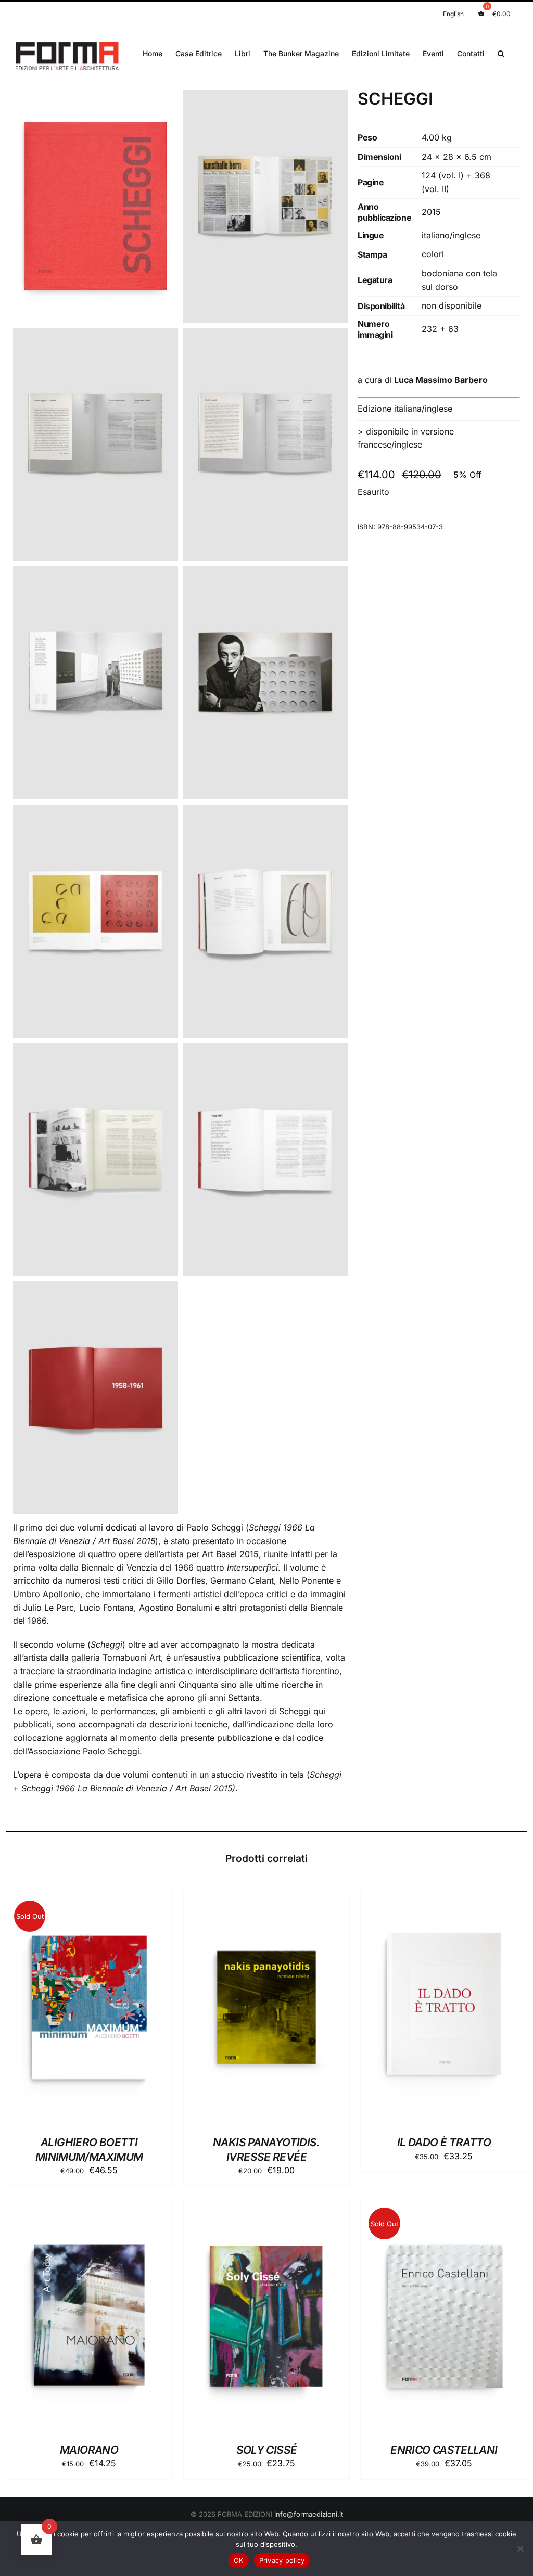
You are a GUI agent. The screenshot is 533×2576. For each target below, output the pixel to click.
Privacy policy (282, 2560)
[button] (501, 53)
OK (239, 2560)
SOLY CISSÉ (267, 2450)
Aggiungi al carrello (240, 2010)
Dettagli (89, 2010)
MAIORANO (89, 2450)
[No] (520, 2548)
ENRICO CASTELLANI (444, 2450)
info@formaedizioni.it (309, 2514)
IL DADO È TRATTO (444, 2142)
